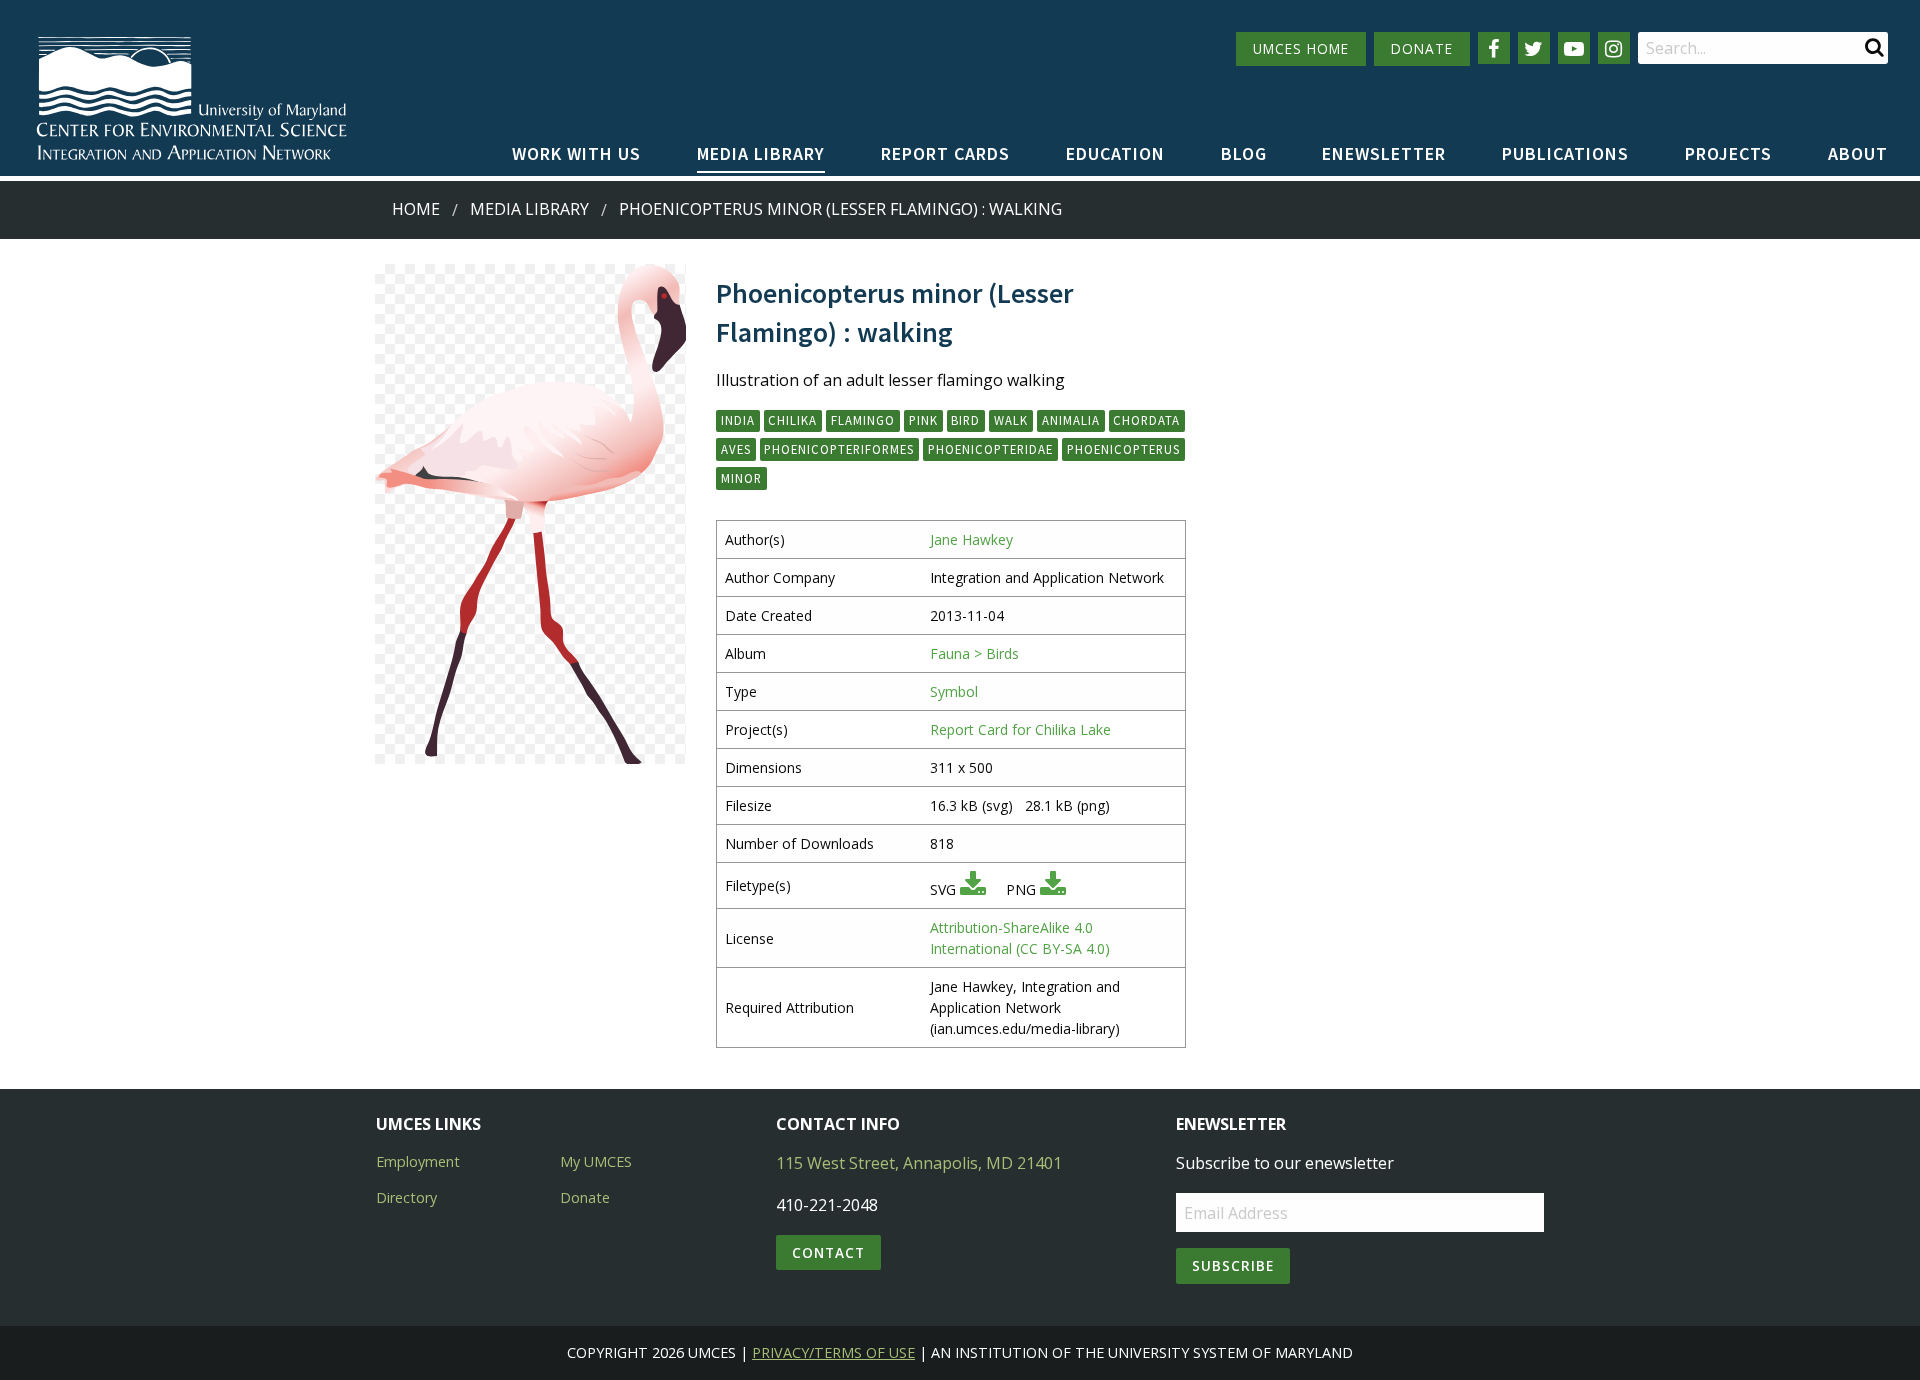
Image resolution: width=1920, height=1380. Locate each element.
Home (416, 209)
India (738, 420)
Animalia (1071, 420)
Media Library (761, 153)
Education (1115, 153)
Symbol (954, 691)
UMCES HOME (1301, 48)
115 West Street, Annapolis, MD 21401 (919, 1163)
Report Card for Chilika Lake (1020, 729)
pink (923, 420)
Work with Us (576, 153)
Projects (1728, 153)
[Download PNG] (1053, 889)
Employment (418, 1161)
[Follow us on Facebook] (1494, 48)
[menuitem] (576, 155)
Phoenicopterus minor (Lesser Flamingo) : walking (840, 209)
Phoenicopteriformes (839, 449)
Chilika (792, 420)
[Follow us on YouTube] (1574, 48)
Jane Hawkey (971, 539)
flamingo (863, 420)
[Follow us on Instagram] (1614, 48)
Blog (1244, 153)
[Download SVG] (973, 889)
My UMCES (596, 1161)
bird (965, 420)
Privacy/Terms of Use (833, 1352)
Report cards (945, 153)
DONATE (1422, 48)
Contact (828, 1252)
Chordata (1146, 420)
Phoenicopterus (1123, 449)
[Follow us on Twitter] (1534, 48)
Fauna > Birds (974, 653)
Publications (1565, 153)
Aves (736, 449)
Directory (406, 1197)
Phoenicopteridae (990, 449)
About (1858, 153)
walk (1011, 420)
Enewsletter (1384, 153)
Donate (585, 1197)
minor (741, 478)
